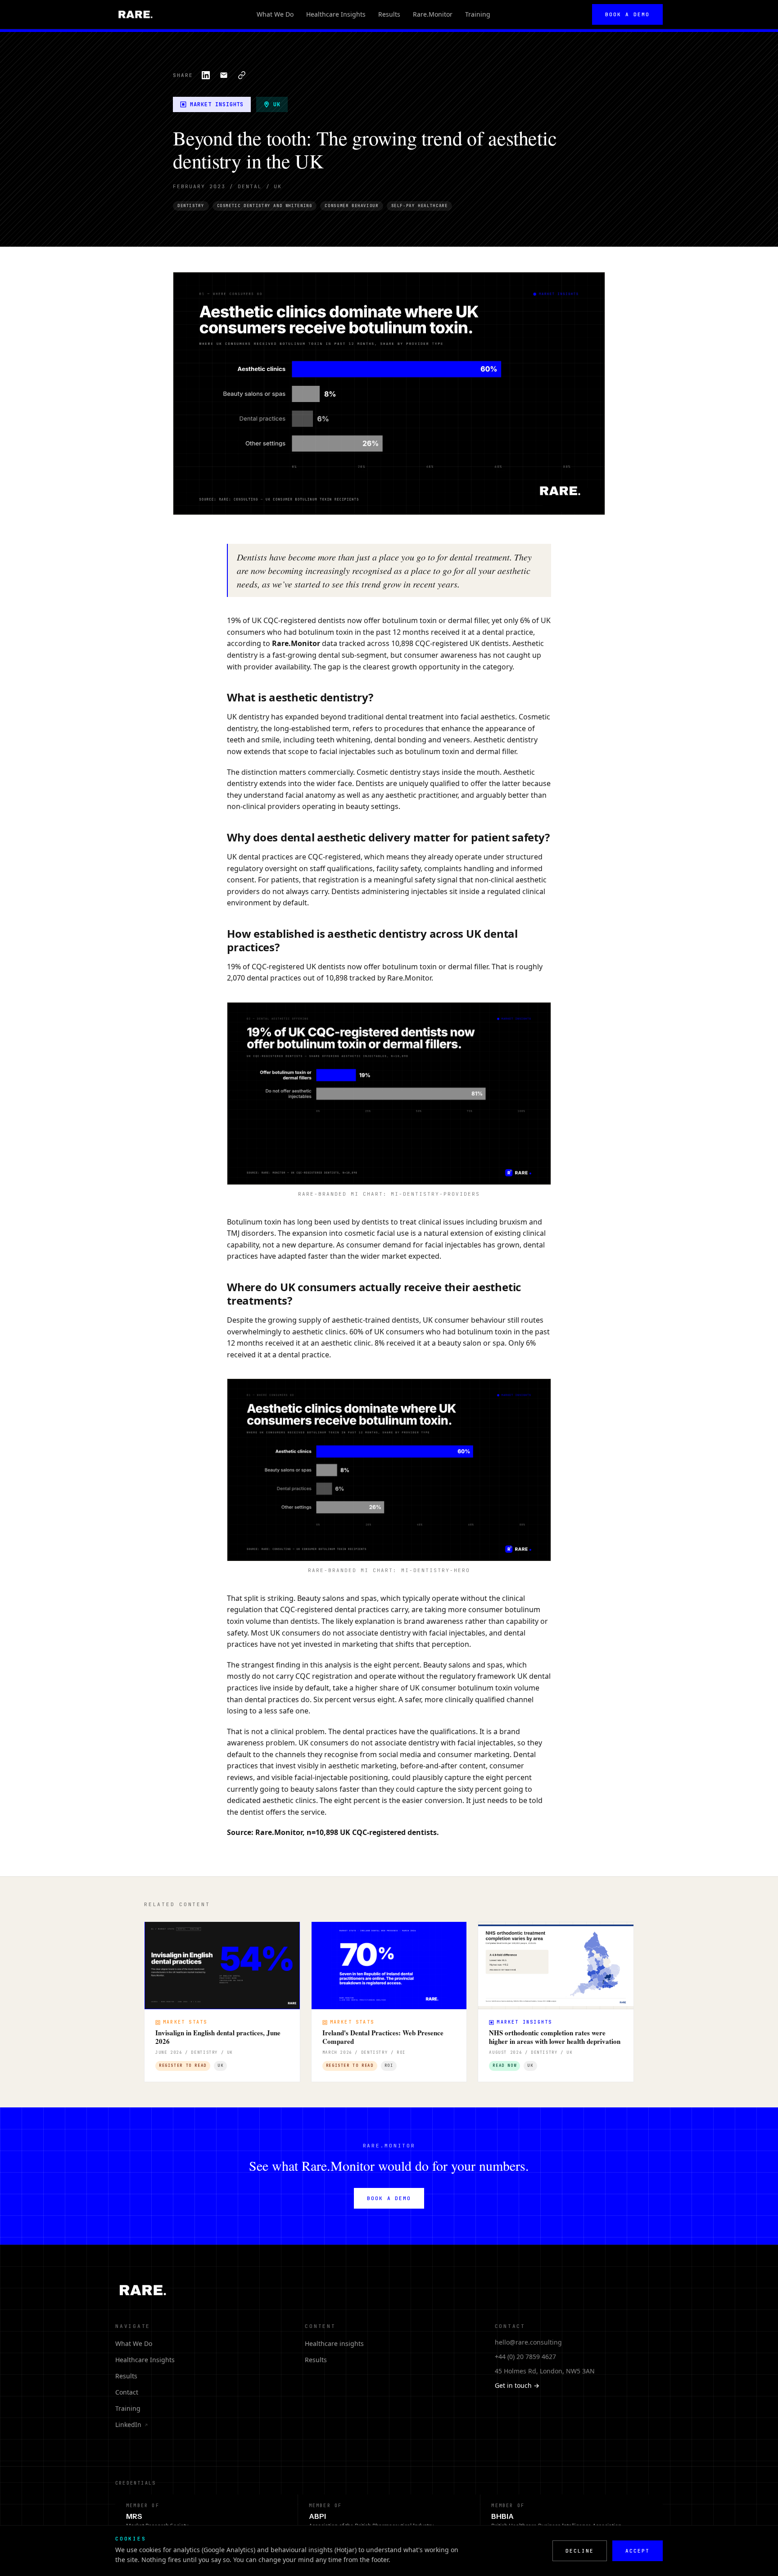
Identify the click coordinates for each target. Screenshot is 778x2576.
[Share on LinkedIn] (206, 75)
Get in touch (517, 2385)
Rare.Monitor (433, 14)
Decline (580, 2551)
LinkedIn (132, 2425)
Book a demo (627, 14)
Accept (638, 2551)
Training (478, 14)
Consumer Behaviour (351, 206)
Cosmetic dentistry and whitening (265, 206)
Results (389, 14)
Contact (127, 2392)
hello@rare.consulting (528, 2342)
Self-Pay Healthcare (420, 206)
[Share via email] (224, 75)
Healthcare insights (334, 2343)
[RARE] (135, 14)
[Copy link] (242, 75)
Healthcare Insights (336, 14)
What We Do (275, 14)
